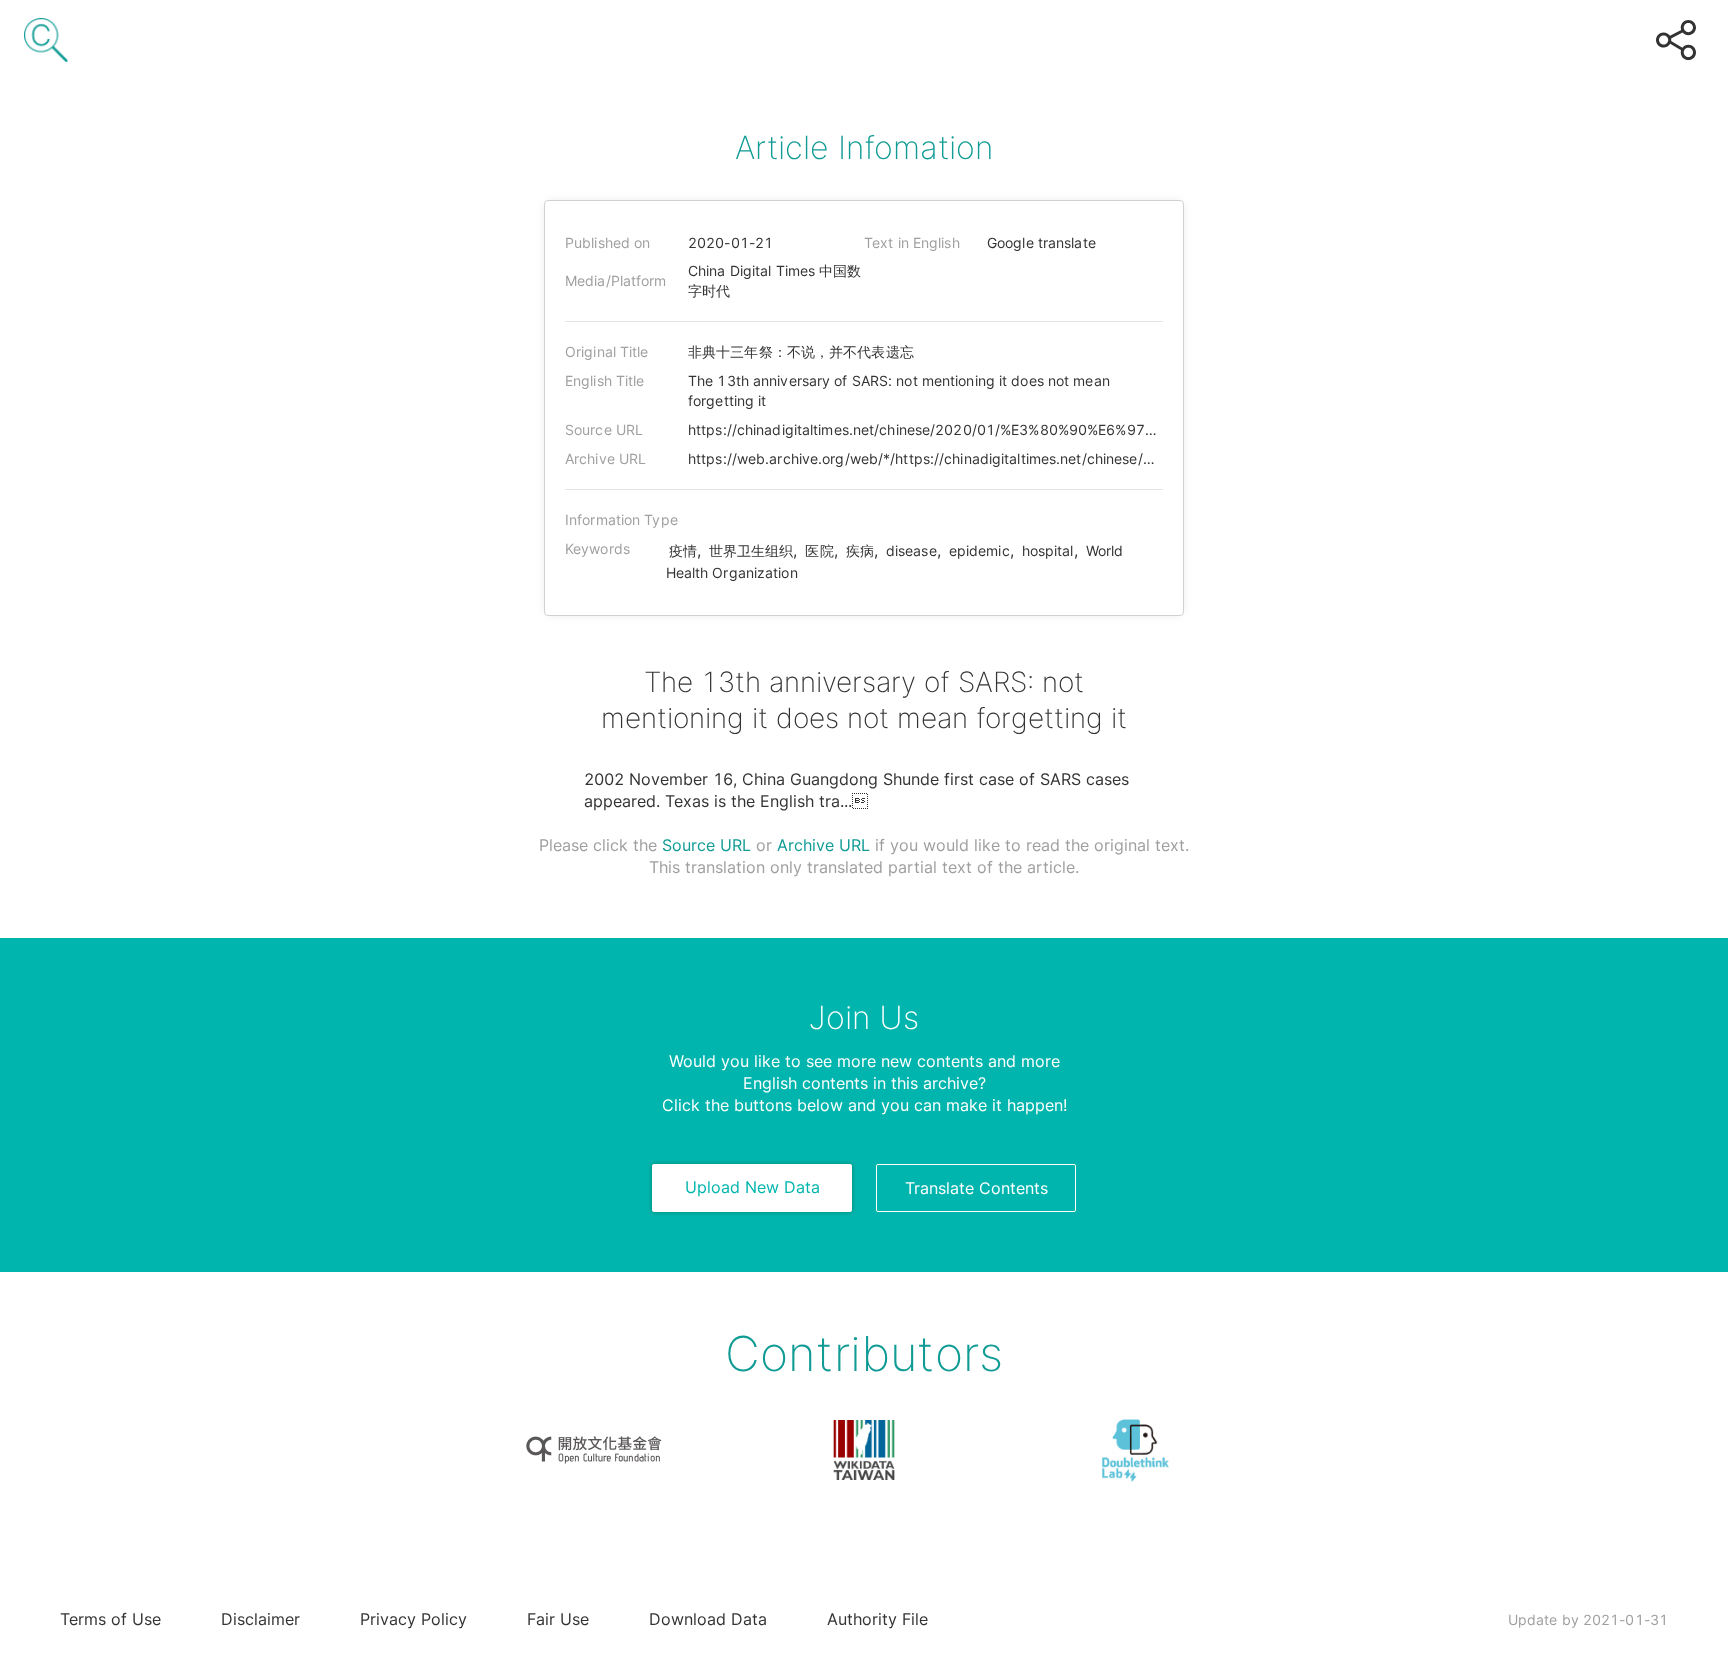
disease (911, 550)
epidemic (979, 550)
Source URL (706, 845)
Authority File (877, 1619)
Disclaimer (260, 1619)
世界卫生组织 (751, 550)
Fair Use (558, 1619)
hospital (1048, 550)
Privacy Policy (413, 1619)
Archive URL (823, 845)
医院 (819, 550)
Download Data (708, 1619)
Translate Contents (976, 1188)
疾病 (860, 550)
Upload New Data (752, 1187)
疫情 (683, 550)
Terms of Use (110, 1619)
